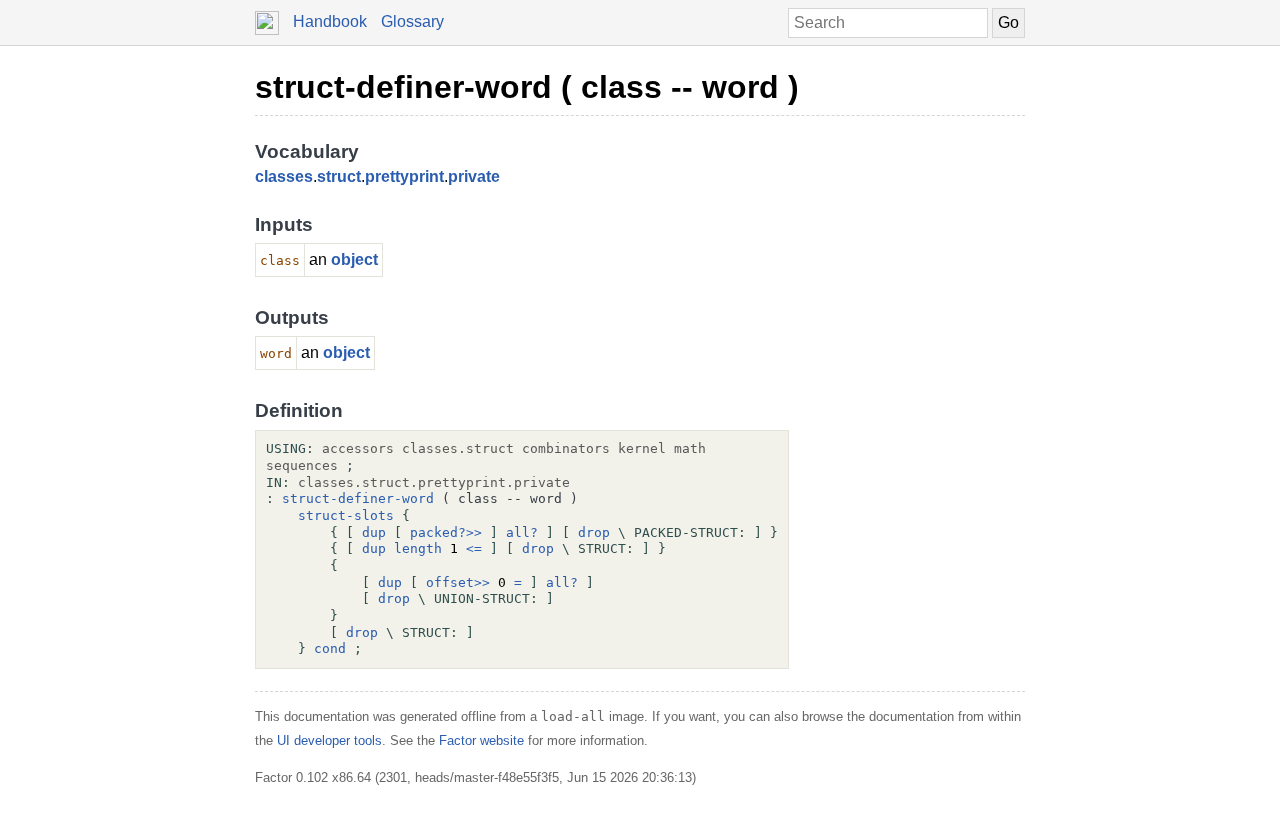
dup (374, 532)
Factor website (481, 740)
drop (594, 532)
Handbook (330, 21)
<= (474, 548)
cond (330, 648)
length (418, 548)
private (474, 176)
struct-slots (346, 515)
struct (339, 176)
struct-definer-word (358, 498)
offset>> (458, 582)
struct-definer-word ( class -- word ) (527, 87)
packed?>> (446, 532)
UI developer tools (329, 740)
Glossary (412, 21)
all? (522, 532)
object (354, 259)
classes (284, 176)
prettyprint (404, 176)
